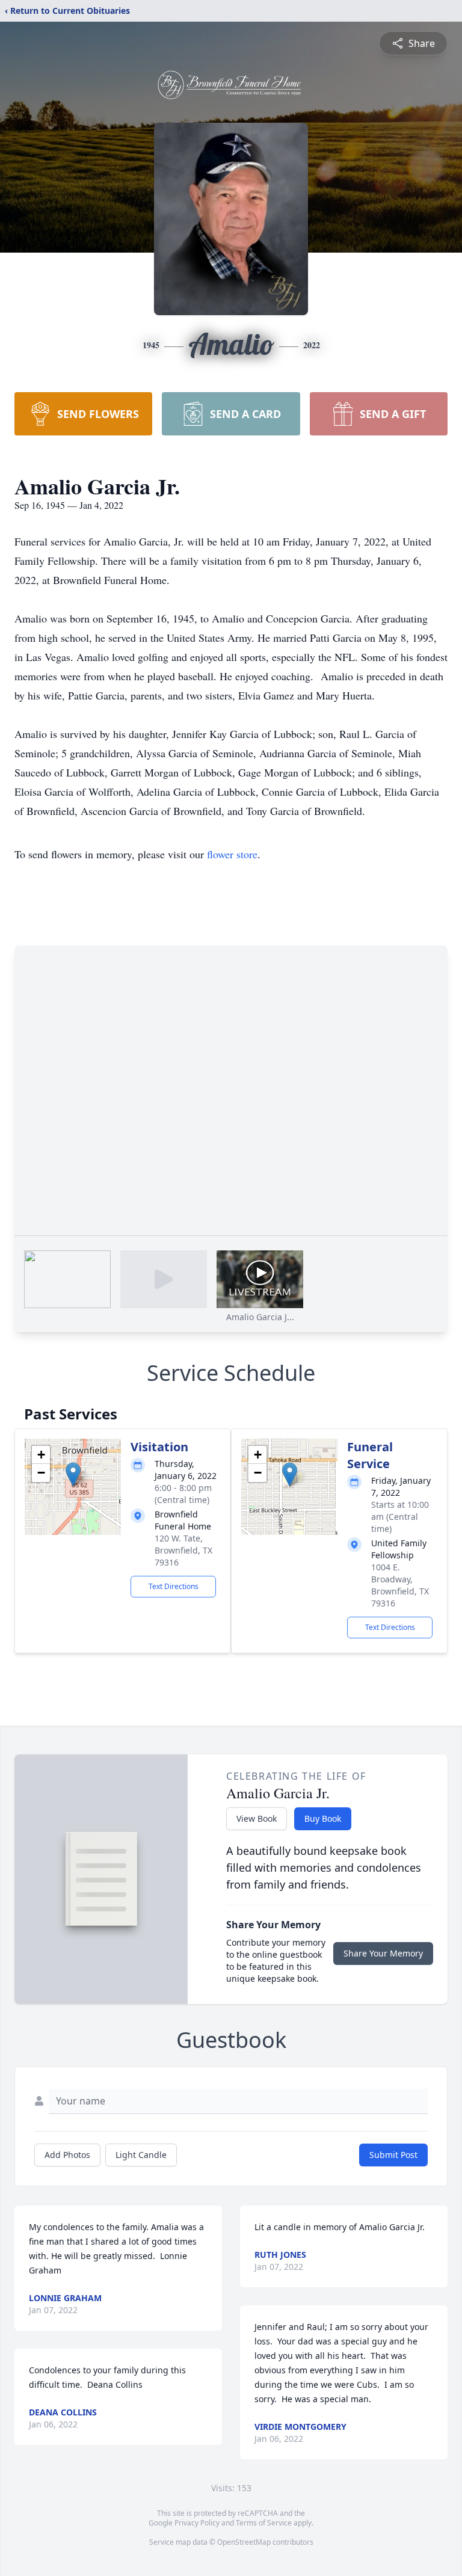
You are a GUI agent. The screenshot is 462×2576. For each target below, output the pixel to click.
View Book (257, 1818)
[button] (73, 1474)
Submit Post (393, 2155)
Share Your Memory (383, 1953)
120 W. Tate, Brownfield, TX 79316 (183, 1550)
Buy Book (323, 1818)
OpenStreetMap (244, 2542)
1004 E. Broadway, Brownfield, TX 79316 (400, 1585)
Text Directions (174, 1586)
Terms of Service (264, 2523)
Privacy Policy (197, 2523)
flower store (232, 854)
